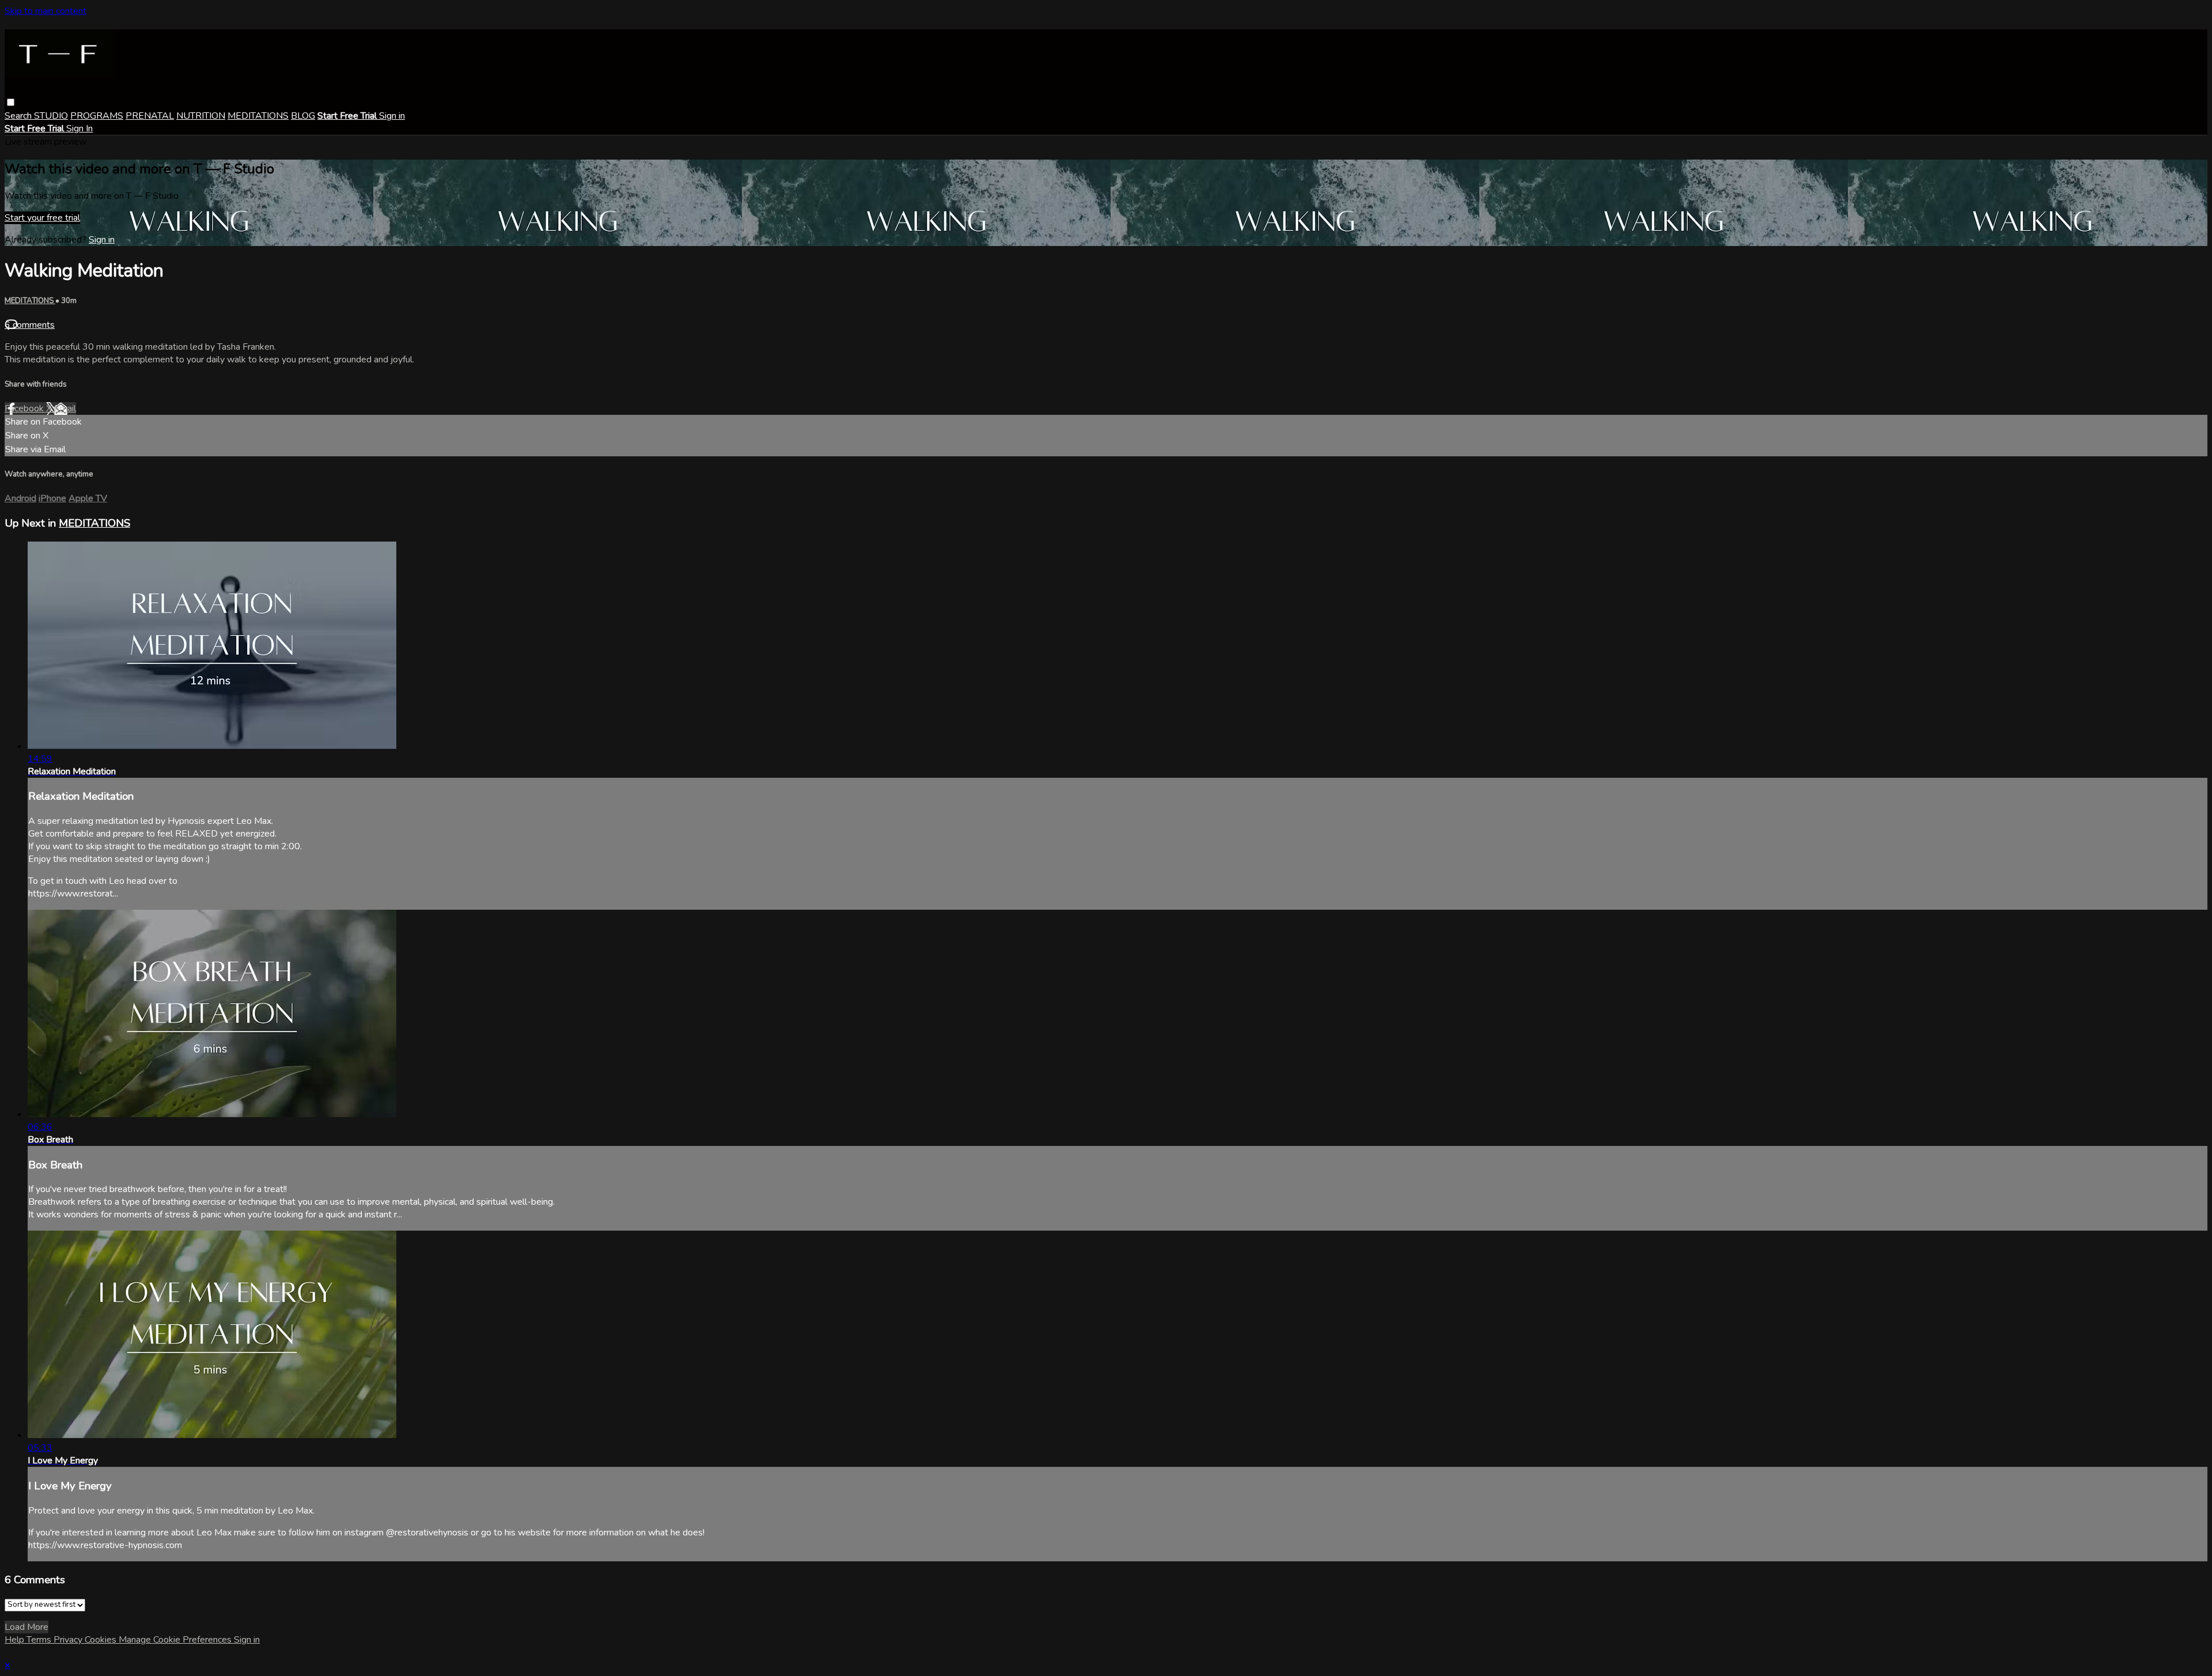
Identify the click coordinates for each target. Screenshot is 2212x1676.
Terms (40, 1640)
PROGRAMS (97, 116)
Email (65, 408)
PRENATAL (150, 116)
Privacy (69, 1640)
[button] (11, 102)
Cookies (102, 1640)
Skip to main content (46, 11)
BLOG (303, 116)
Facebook (25, 408)
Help (16, 1640)
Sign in (392, 116)
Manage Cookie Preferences (176, 1640)
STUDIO (51, 116)
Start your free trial (42, 218)
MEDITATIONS (258, 116)
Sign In (79, 128)
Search (19, 116)
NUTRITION (201, 116)
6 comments (30, 325)
